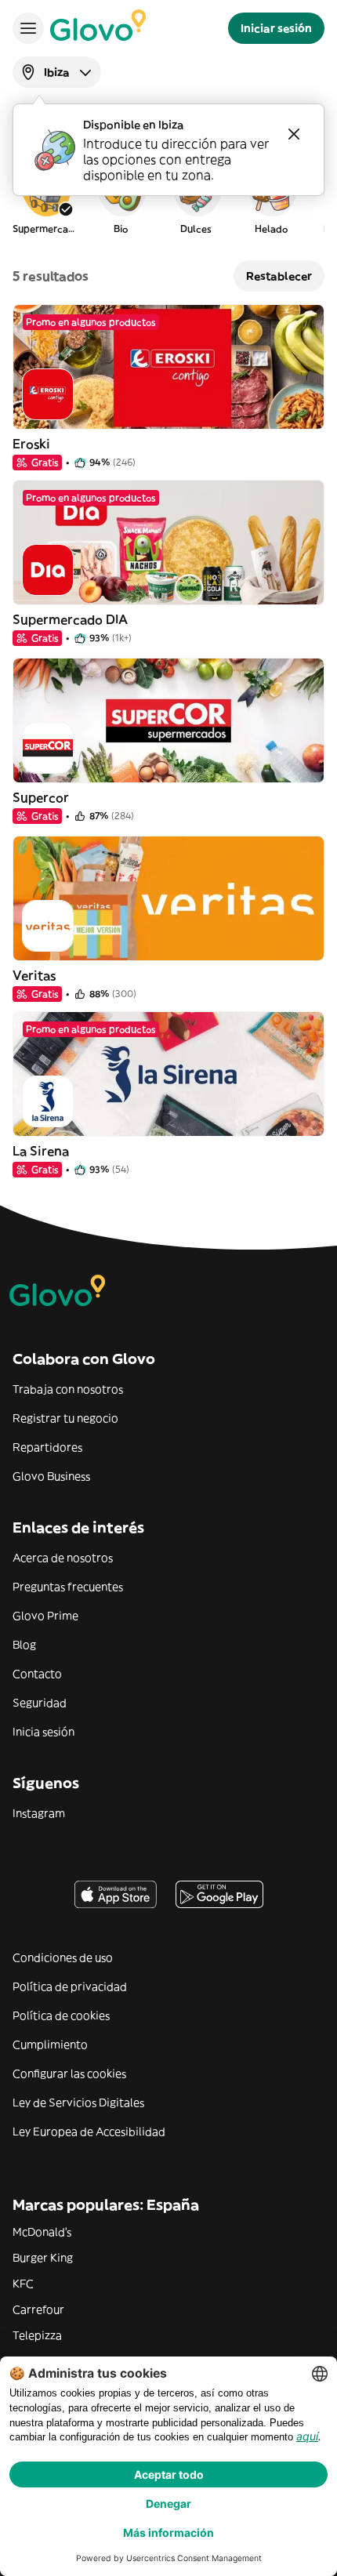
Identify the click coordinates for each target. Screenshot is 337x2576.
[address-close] (294, 134)
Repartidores (47, 1447)
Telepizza (37, 2335)
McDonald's (42, 2232)
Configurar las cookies (69, 2073)
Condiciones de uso (63, 1957)
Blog (24, 1645)
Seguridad (40, 1703)
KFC (23, 2284)
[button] (45, 199)
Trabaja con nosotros (68, 1389)
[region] (168, 199)
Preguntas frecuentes (68, 1587)
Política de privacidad (70, 1986)
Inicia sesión (43, 1732)
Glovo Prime (45, 1616)
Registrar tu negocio (65, 1418)
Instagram (39, 1813)
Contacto (37, 1674)
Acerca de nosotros (63, 1558)
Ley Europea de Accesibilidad (89, 2132)
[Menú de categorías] (28, 28)
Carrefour (38, 2309)
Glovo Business (51, 1476)
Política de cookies (61, 2015)
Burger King (43, 2258)
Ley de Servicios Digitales (78, 2103)
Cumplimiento (50, 2044)
